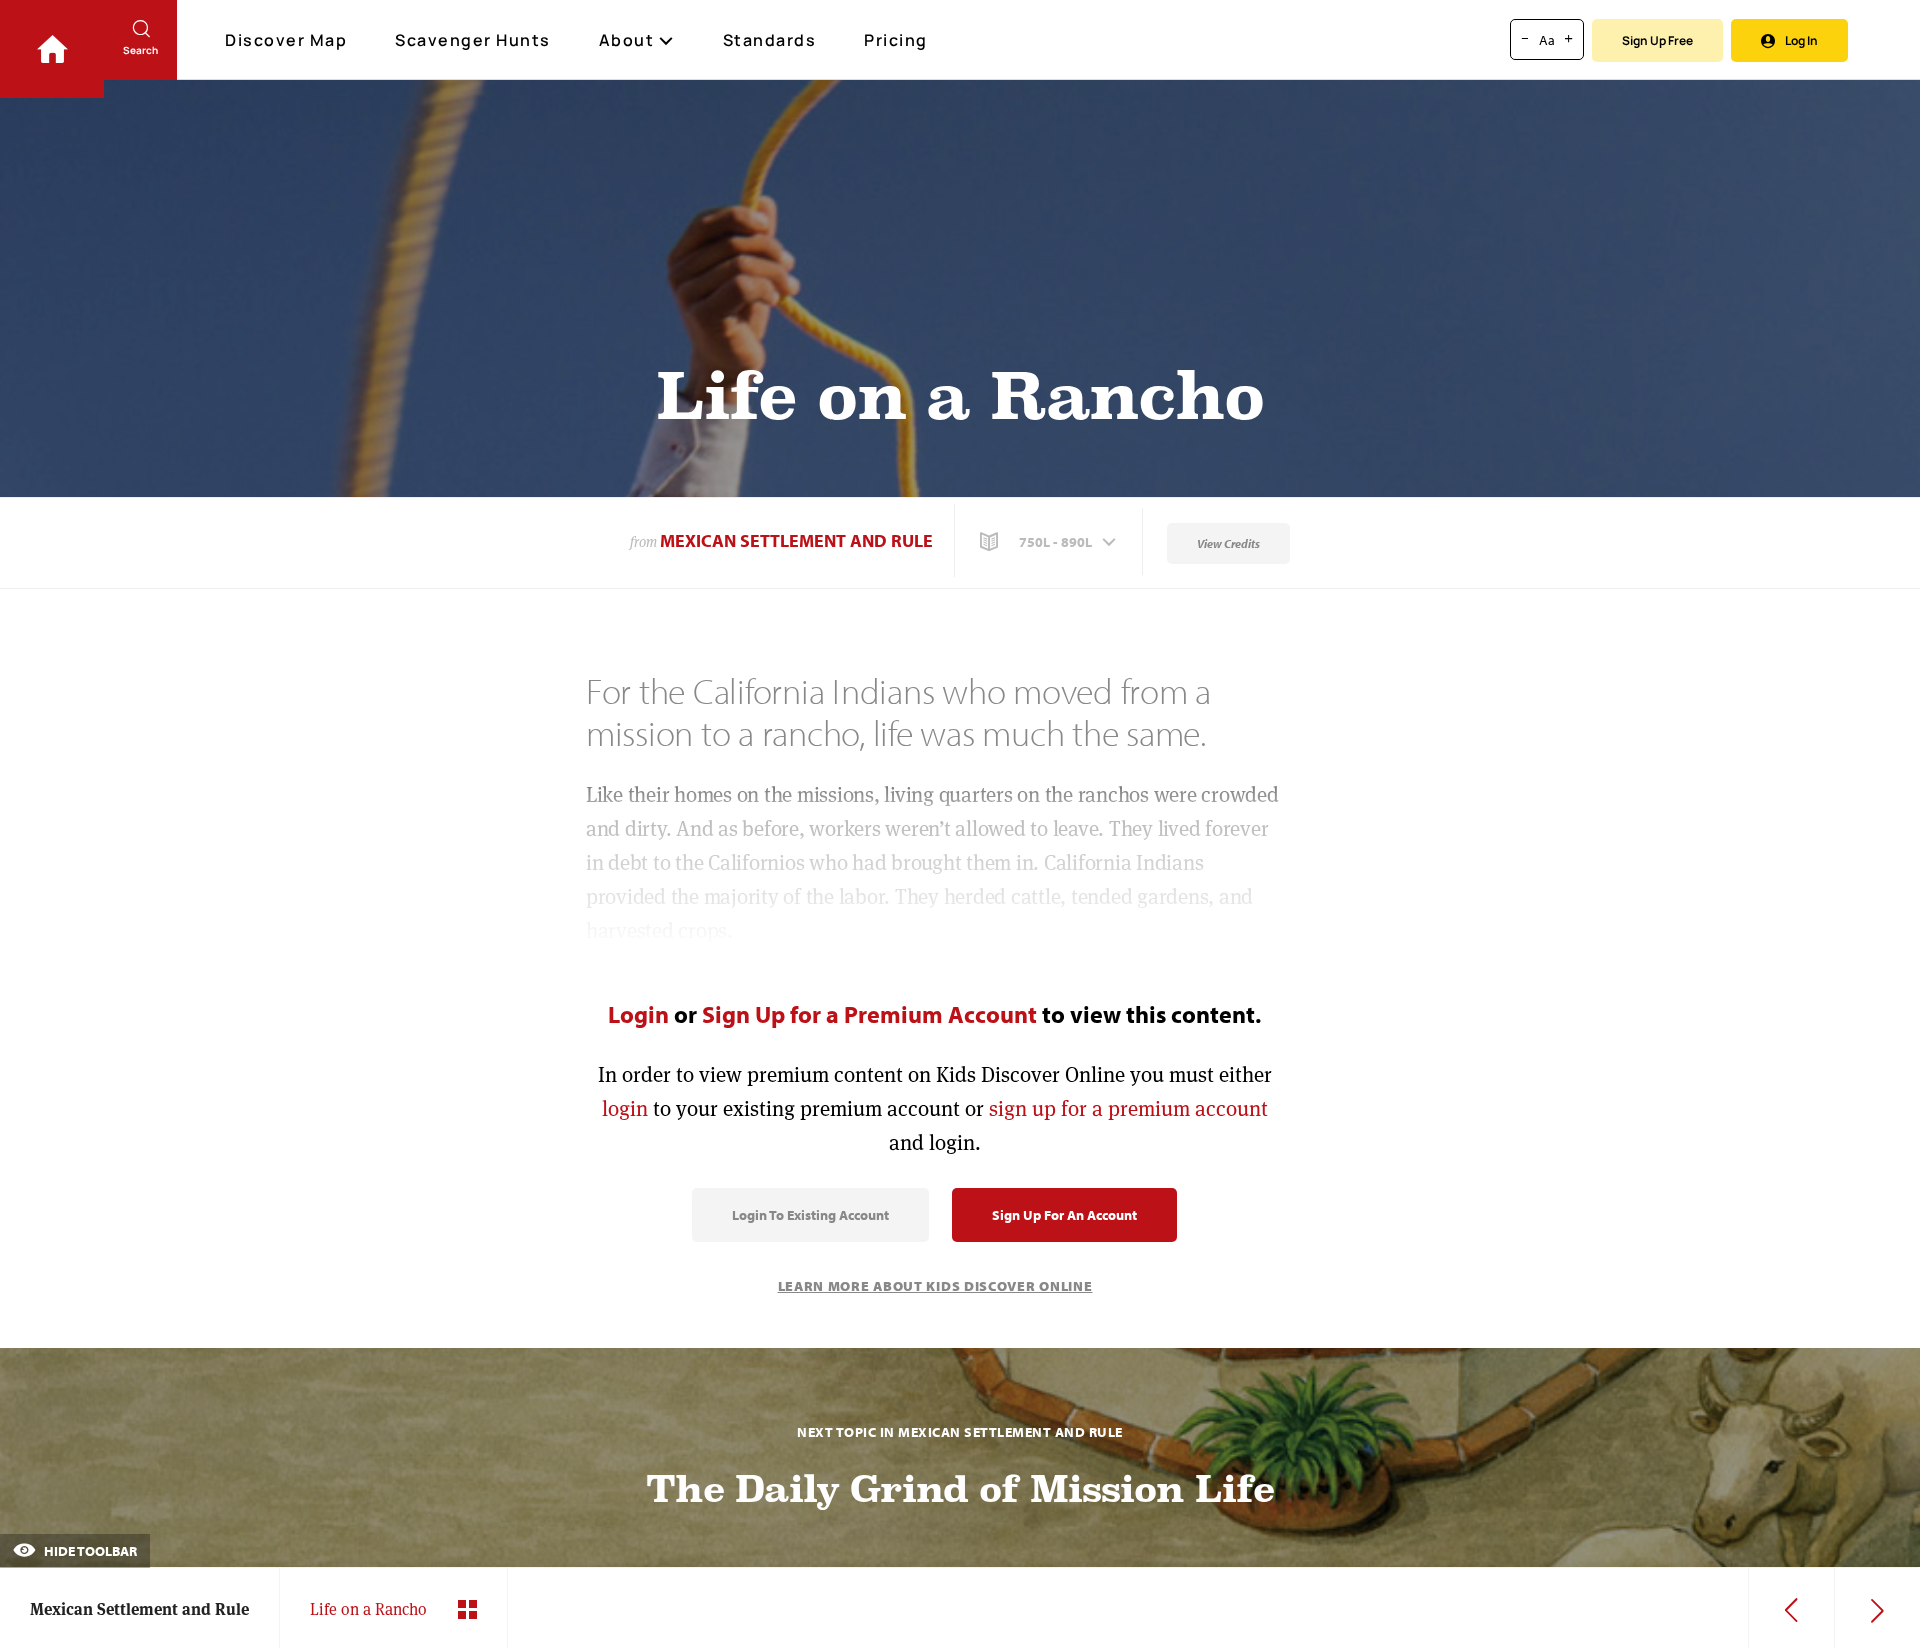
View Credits (1228, 543)
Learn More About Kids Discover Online (935, 1286)
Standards (770, 40)
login (625, 1108)
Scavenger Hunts (473, 40)
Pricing (896, 40)
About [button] (627, 40)
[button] (1050, 542)
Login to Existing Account (810, 1215)
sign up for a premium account (1128, 1108)
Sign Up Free (1657, 40)
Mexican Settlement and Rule (796, 540)
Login (638, 1014)
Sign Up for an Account (1064, 1215)
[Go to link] (52, 49)
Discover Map (286, 40)
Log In (1801, 40)
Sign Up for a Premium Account (869, 1014)
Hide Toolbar (89, 1551)
